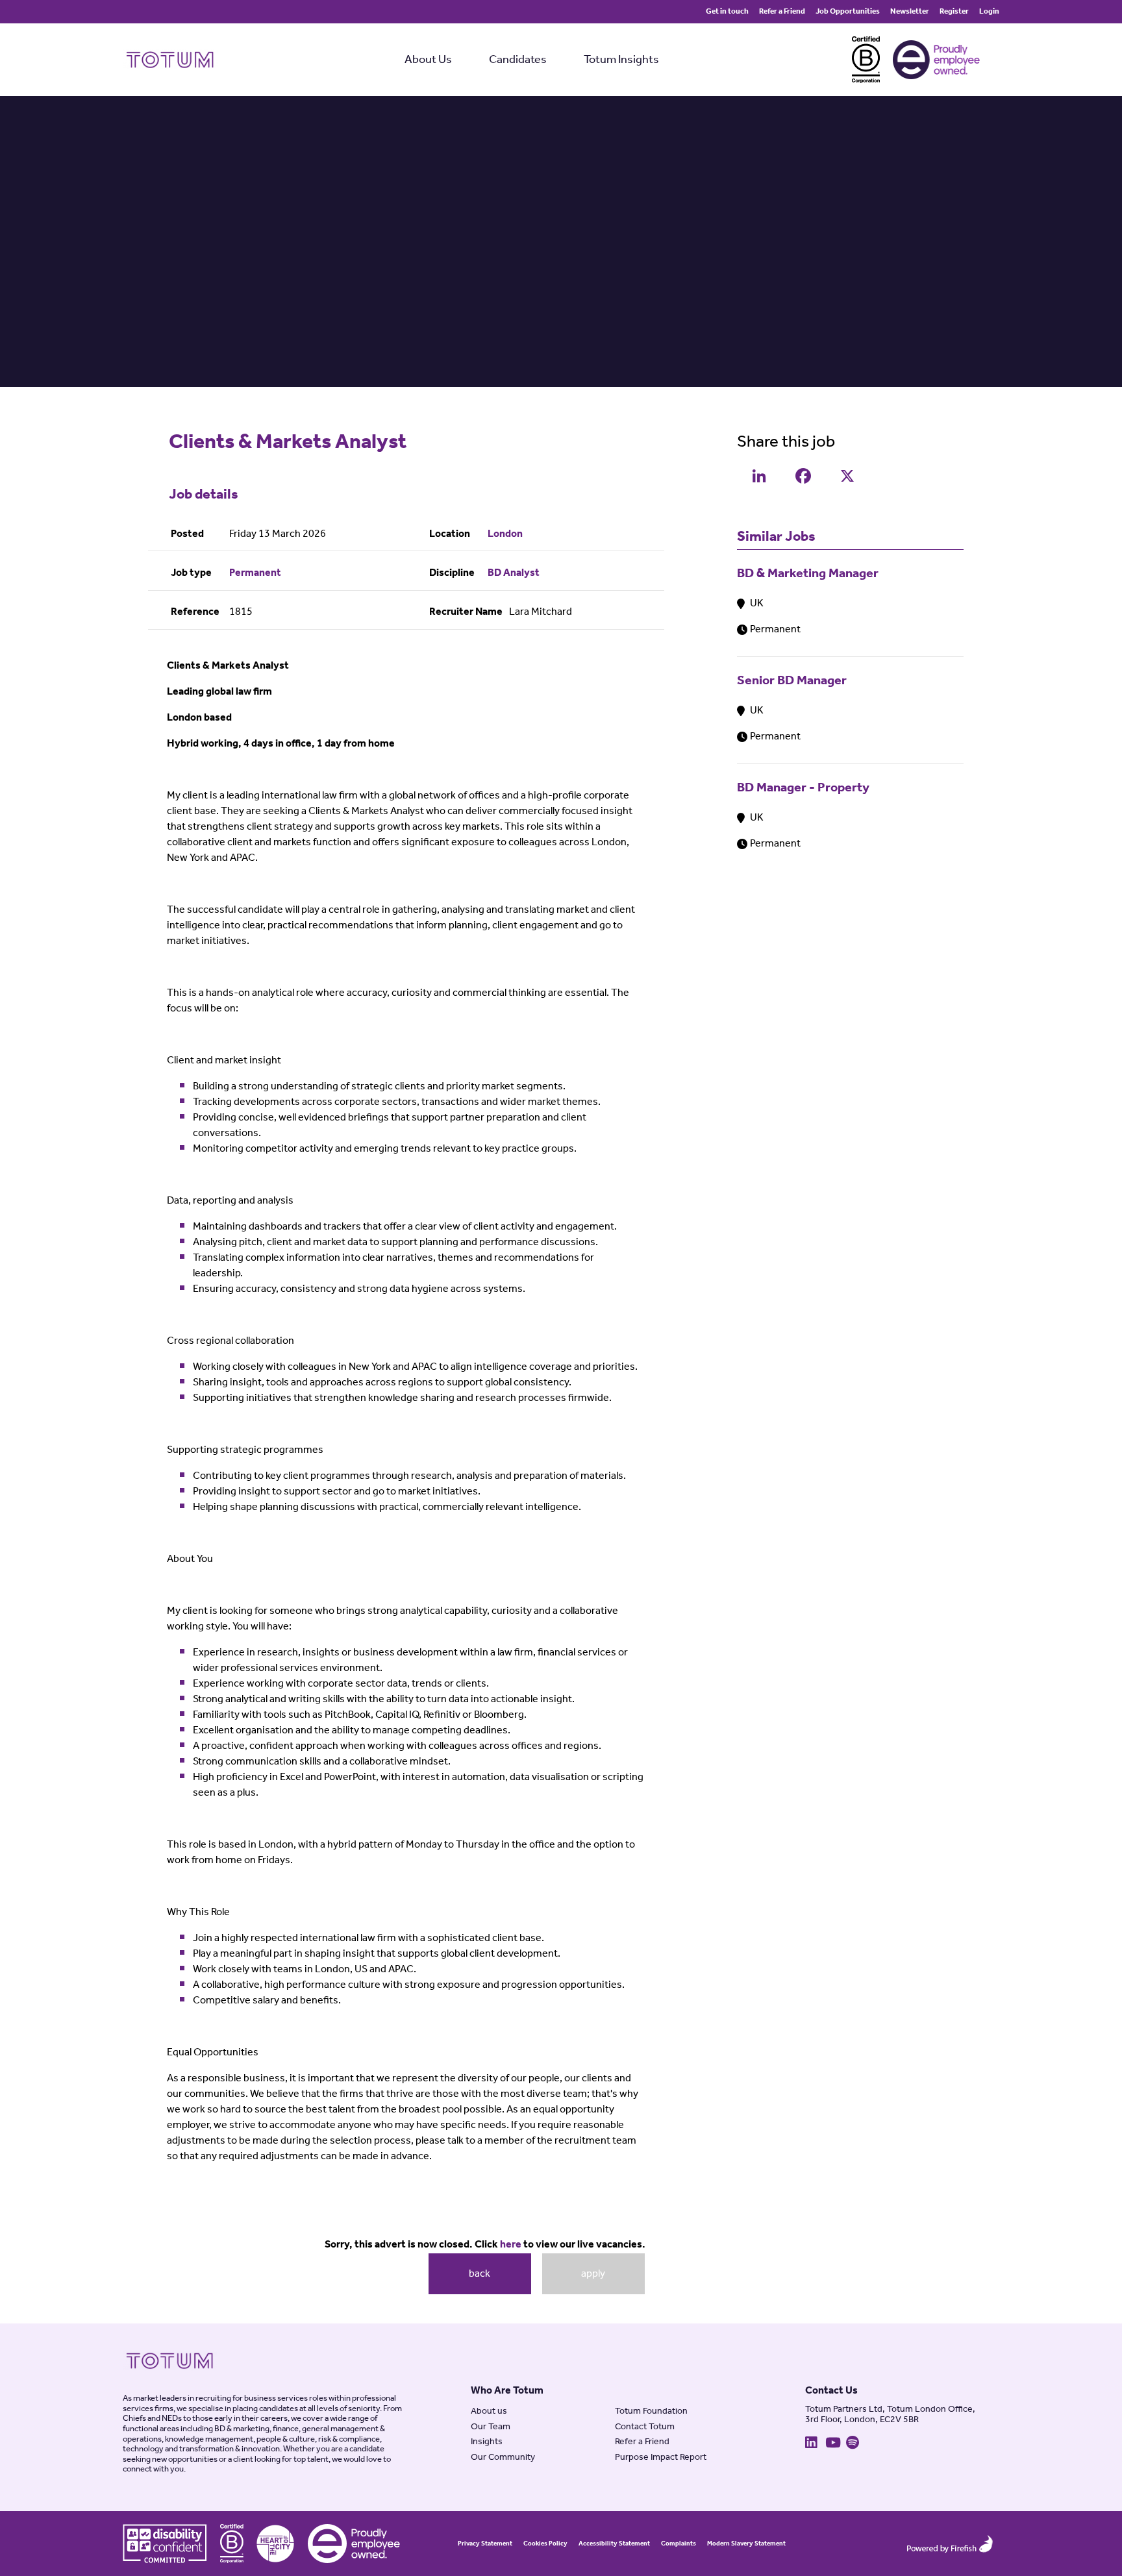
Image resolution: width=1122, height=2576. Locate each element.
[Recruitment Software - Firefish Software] (950, 2544)
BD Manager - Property (803, 788)
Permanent (255, 573)
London (505, 534)
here (511, 2245)
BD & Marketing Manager (808, 574)
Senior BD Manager (792, 681)
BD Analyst (514, 573)
